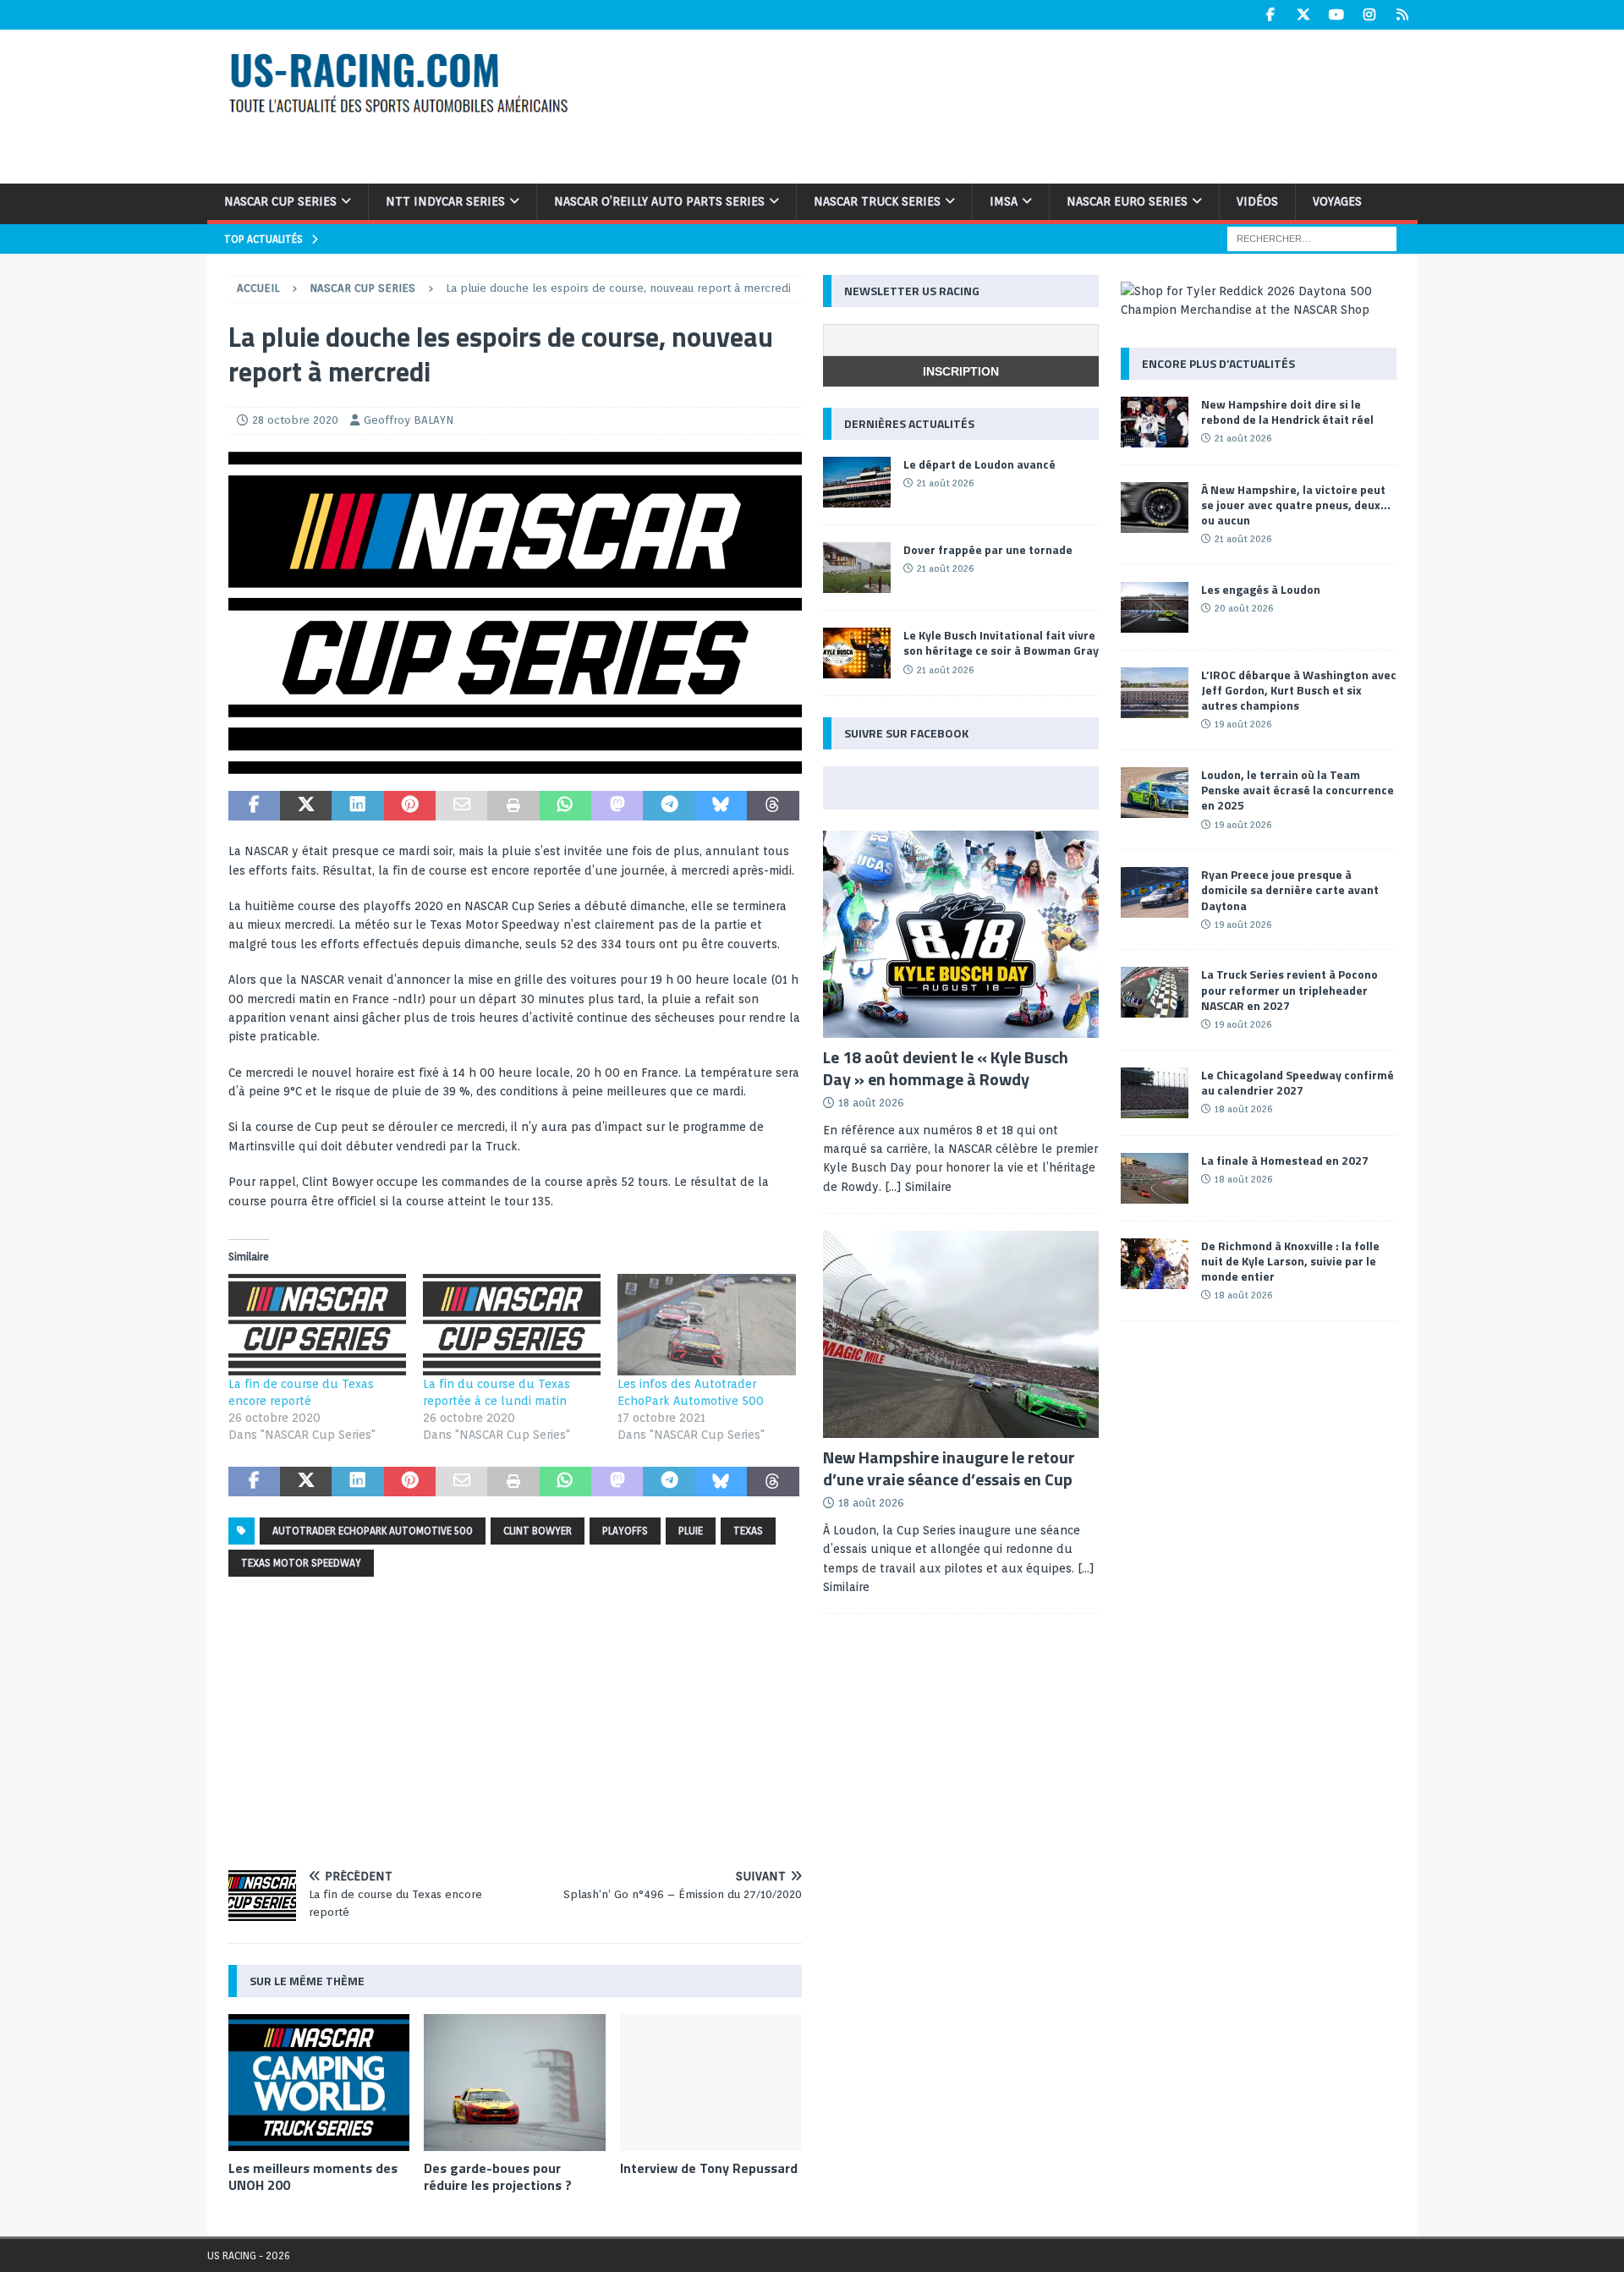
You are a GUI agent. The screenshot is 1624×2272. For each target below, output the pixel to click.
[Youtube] (1337, 15)
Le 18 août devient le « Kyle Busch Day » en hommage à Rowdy (946, 1068)
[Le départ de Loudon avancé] (857, 482)
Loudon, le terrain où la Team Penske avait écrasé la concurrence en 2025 (1298, 790)
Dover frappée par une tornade (988, 549)
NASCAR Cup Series (280, 201)
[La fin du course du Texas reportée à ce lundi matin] (512, 1325)
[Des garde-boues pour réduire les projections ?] (515, 2082)
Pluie (691, 1531)
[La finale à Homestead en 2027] (1155, 1178)
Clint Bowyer (538, 1531)
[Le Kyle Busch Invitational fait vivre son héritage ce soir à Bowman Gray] (857, 653)
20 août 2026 (1244, 608)
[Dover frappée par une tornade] (857, 568)
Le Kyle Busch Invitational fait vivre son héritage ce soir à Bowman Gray (1001, 642)
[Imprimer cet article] (513, 806)
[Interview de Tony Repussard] (711, 2082)
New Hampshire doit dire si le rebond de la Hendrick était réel (1287, 412)
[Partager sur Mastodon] (617, 806)
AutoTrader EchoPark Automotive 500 (373, 1531)
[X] (1304, 15)
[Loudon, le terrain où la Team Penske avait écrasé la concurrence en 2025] (1155, 793)
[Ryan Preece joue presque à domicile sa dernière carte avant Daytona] (1155, 892)
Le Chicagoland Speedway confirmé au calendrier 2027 (1298, 1082)
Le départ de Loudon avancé (979, 464)
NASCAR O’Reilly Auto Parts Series (659, 201)
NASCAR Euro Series (1127, 201)
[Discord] (1403, 15)
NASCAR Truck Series (877, 201)
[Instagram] (1370, 15)
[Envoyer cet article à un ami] (461, 806)
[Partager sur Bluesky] (721, 806)
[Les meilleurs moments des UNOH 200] (319, 2082)
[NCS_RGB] (515, 764)
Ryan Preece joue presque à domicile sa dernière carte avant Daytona (1290, 889)
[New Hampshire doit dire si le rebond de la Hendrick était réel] (1155, 422)
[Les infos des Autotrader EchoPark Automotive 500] (706, 1325)
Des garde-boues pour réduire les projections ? (498, 2177)
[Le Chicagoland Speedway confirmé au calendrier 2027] (1155, 1093)
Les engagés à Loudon (1261, 589)
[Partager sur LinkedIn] (357, 806)
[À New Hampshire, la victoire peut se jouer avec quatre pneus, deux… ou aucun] (1155, 508)
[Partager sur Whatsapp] (565, 806)
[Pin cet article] (410, 806)
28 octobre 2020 (295, 420)
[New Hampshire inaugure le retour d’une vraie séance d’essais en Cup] (961, 1334)
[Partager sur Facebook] (254, 806)
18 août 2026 (871, 1103)
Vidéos (1257, 201)
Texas (748, 1531)
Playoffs (625, 1531)
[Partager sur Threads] (773, 806)
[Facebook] (1271, 15)
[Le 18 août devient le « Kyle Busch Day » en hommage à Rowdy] (961, 934)
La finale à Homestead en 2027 (1285, 1160)
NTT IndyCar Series (445, 201)
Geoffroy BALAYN (409, 420)
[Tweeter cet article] (306, 806)
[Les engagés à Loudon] (1155, 607)
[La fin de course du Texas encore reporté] (317, 1325)
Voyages (1337, 201)
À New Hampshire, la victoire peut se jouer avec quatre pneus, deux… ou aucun (1296, 505)
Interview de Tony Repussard (709, 2168)
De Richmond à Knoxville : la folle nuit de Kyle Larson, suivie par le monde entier (1290, 1261)
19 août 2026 (1243, 724)
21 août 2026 (945, 483)
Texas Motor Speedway (301, 1563)
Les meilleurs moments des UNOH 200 (313, 2177)
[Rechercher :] (1312, 238)
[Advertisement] (1030, 104)
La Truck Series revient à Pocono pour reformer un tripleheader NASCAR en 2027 (1289, 989)
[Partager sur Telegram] (669, 806)
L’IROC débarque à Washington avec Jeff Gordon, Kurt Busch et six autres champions (1299, 690)
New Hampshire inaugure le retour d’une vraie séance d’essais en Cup (949, 1468)
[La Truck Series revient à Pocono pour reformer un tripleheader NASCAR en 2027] (1155, 992)
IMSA (1004, 201)
